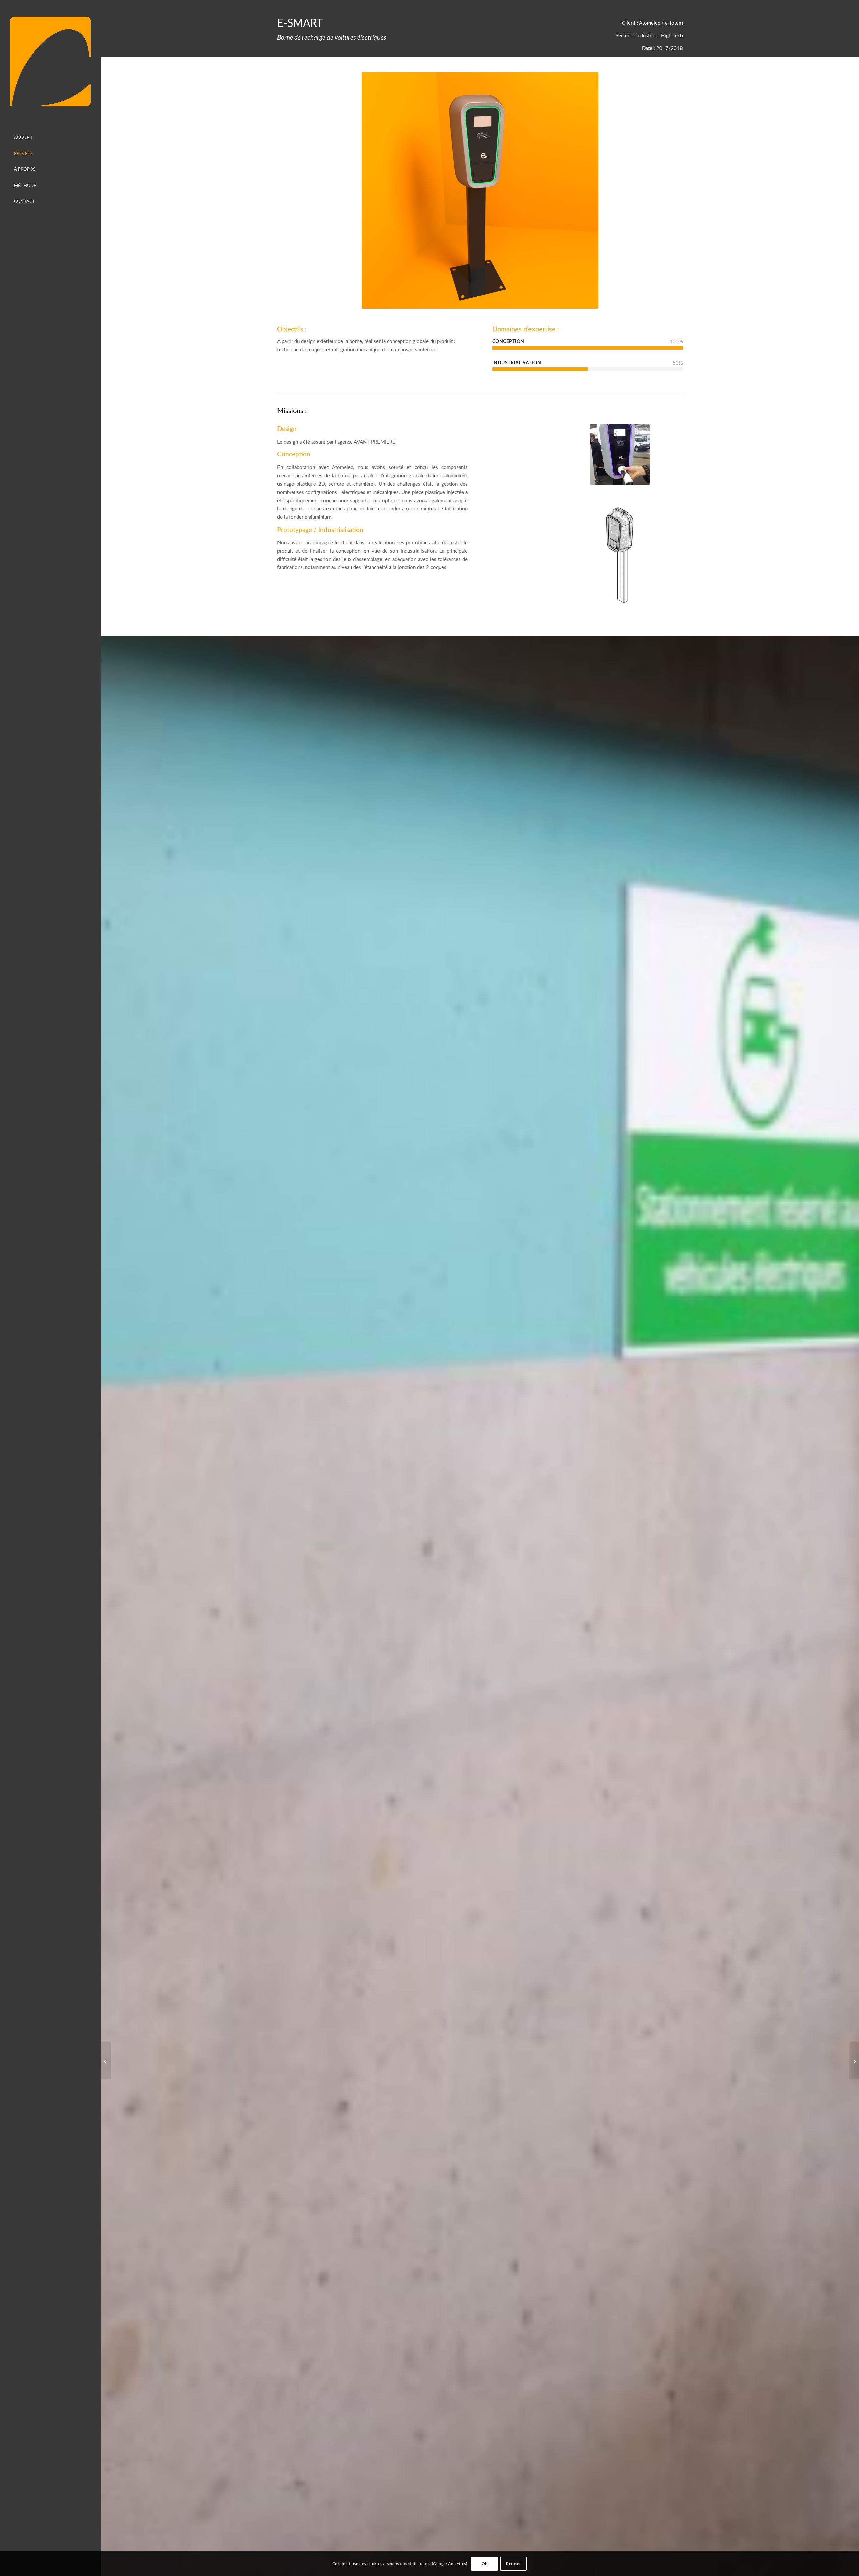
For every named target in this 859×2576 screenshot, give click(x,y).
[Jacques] (106, 2061)
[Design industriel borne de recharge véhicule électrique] (620, 454)
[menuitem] (50, 138)
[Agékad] (50, 62)
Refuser (513, 2563)
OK (485, 2563)
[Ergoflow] (854, 2061)
